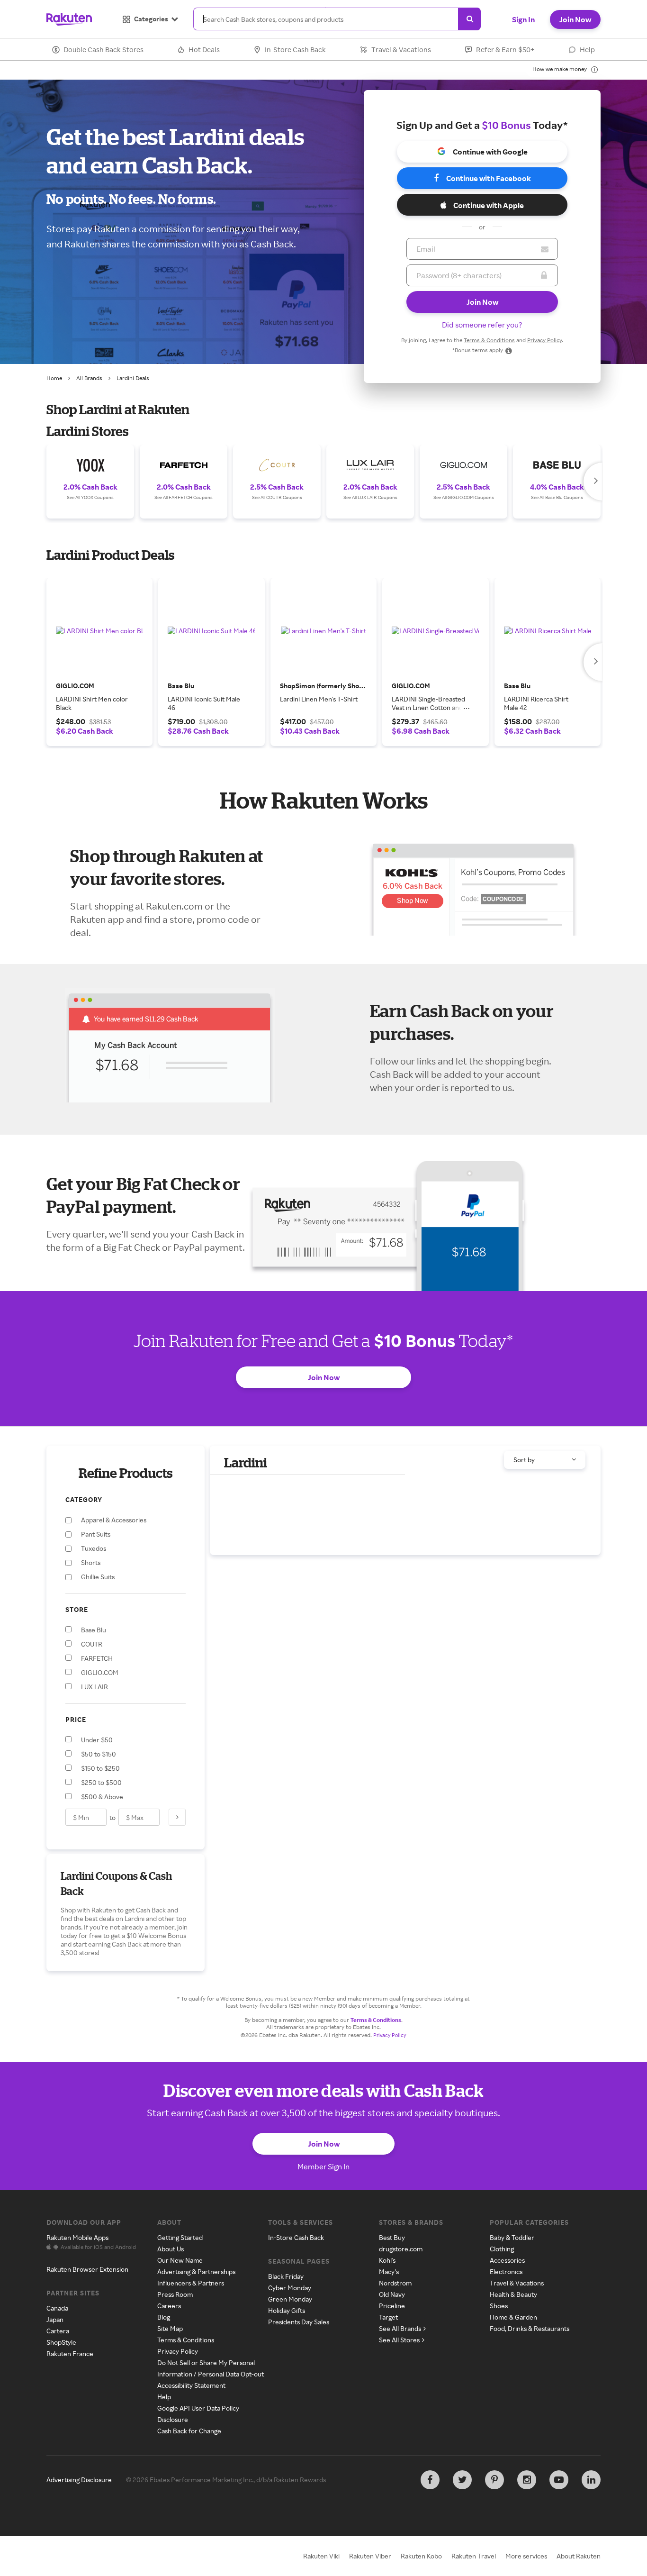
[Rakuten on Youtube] (559, 2480)
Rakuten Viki (321, 2556)
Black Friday (286, 2276)
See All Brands (400, 2328)
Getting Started (180, 2237)
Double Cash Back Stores (103, 50)
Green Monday (290, 2299)
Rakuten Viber (370, 2556)
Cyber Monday (290, 2288)
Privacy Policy (544, 340)
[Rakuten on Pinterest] (494, 2480)
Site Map (170, 2328)
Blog (164, 2317)
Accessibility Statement (191, 2385)
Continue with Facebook (489, 178)
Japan (55, 2319)
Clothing (502, 2249)
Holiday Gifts (287, 2310)
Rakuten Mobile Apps (77, 2237)
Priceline (392, 2306)
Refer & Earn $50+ (505, 50)
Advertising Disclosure (79, 2480)
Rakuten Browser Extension (87, 2269)
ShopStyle (61, 2342)
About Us (171, 2249)
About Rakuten (579, 2556)
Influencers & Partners (191, 2283)
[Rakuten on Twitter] (462, 2480)
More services (526, 2556)
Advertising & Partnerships (196, 2271)
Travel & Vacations (401, 50)
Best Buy (392, 2237)
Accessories (507, 2260)
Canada (57, 2308)
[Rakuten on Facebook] (430, 2480)
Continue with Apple (489, 205)
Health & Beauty (513, 2294)
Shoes (499, 2306)
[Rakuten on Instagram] (527, 2480)
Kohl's (387, 2260)
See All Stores (399, 2340)
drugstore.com (401, 2249)
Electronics (506, 2271)
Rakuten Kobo (421, 2556)
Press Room (175, 2294)
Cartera (58, 2331)
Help (587, 50)
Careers (169, 2306)
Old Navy (392, 2294)
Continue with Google (490, 152)
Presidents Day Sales (299, 2322)
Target (388, 2317)
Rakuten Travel (474, 2556)
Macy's (389, 2271)
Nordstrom (395, 2283)
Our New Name (180, 2260)
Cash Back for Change (189, 2431)
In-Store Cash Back (295, 50)
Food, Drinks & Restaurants (530, 2328)
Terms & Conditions (489, 340)
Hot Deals (204, 50)
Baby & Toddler (512, 2237)
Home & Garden (513, 2317)
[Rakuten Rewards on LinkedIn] (591, 2480)
